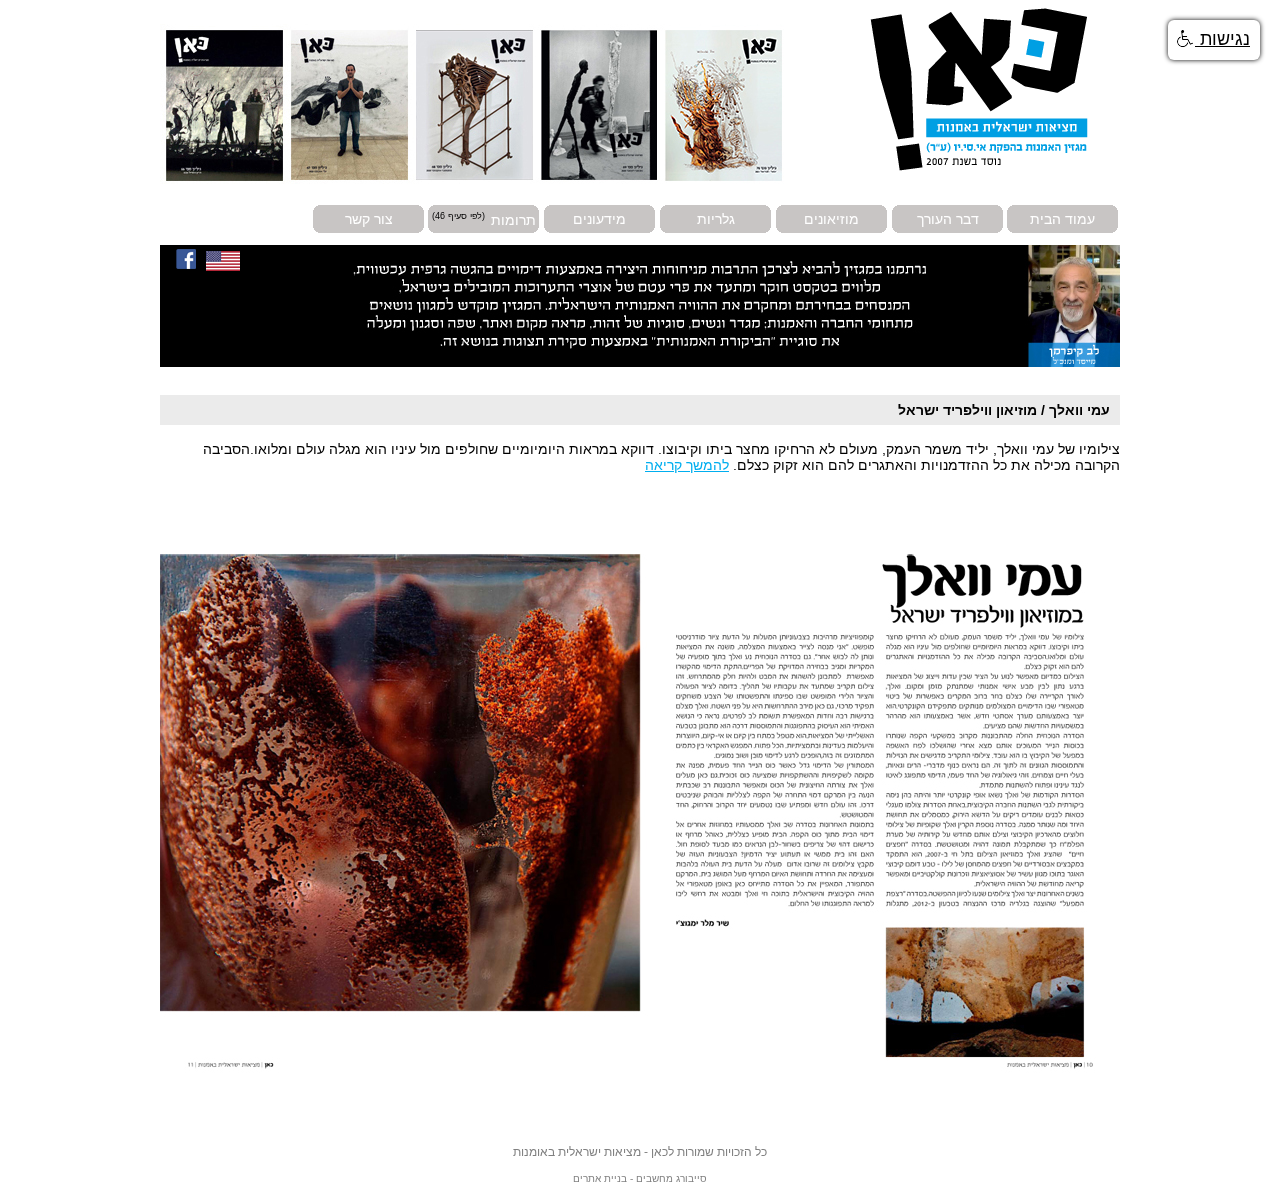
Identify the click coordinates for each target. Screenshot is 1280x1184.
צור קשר (369, 219)
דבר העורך (948, 219)
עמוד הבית (1062, 219)
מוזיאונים (831, 219)
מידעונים (599, 219)
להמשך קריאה (687, 465)
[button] (1214, 40)
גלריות (716, 219)
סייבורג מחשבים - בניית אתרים (640, 1178)
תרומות (513, 219)
